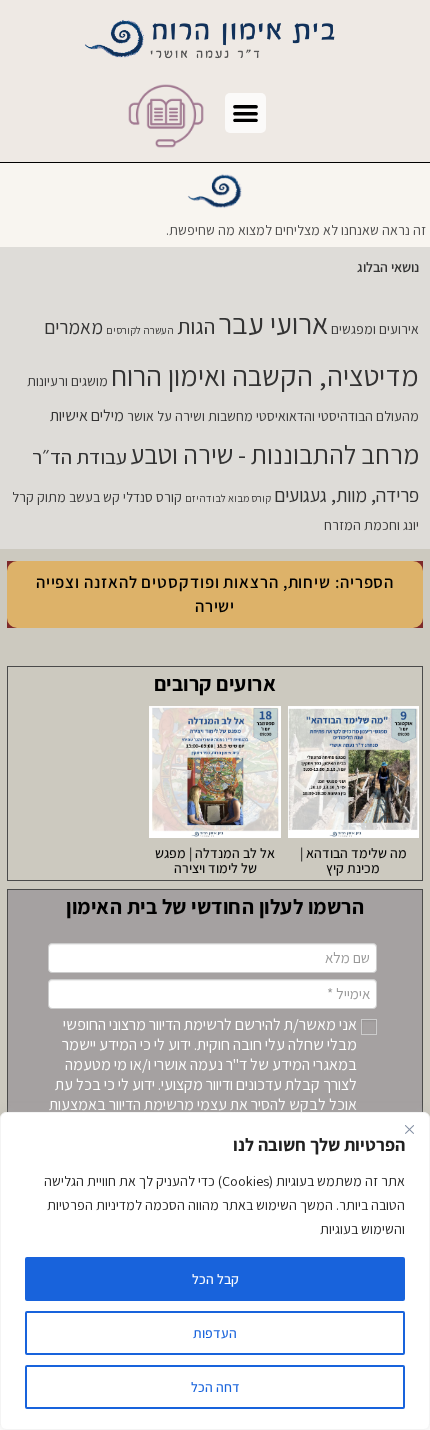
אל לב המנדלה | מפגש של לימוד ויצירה (215, 860)
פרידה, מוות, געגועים (346, 495)
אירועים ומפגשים (375, 329)
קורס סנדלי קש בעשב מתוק (109, 497)
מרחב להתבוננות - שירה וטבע (274, 454)
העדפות (215, 1333)
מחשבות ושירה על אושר (190, 416)
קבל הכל (215, 1279)
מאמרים (73, 327)
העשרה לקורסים (140, 330)
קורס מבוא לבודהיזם (228, 498)
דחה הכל (215, 1387)
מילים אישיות (87, 415)
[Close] (409, 1129)
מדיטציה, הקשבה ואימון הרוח (265, 375)
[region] (215, 1271)
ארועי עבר (273, 323)
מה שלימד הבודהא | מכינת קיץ (353, 860)
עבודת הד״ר (79, 456)
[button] (245, 113)
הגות (196, 326)
